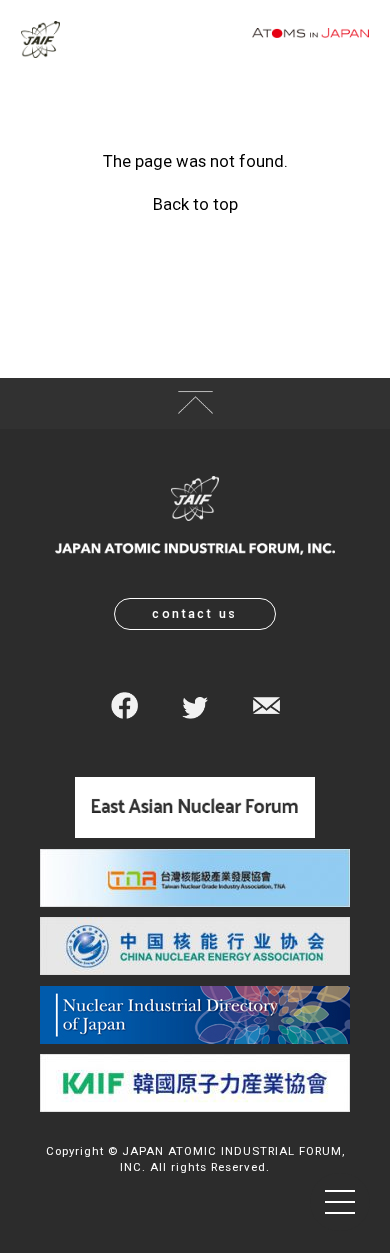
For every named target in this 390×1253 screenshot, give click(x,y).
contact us (195, 613)
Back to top (195, 204)
